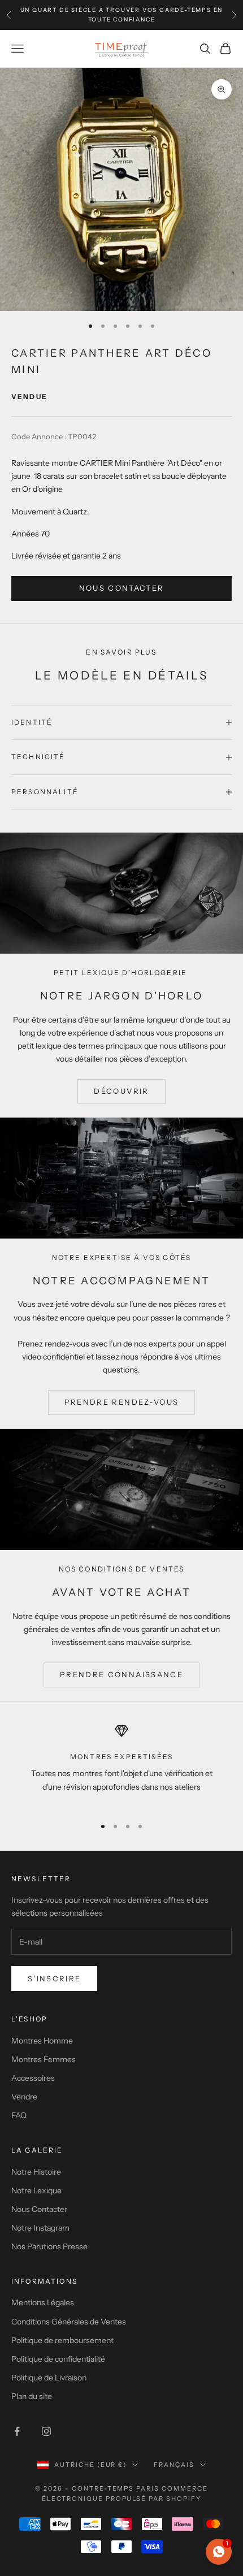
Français (174, 2465)
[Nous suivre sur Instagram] (46, 2431)
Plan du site (32, 2396)
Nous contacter (122, 588)
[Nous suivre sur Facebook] (17, 2431)
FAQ (19, 2115)
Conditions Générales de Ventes (69, 2322)
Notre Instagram (40, 2228)
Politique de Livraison (49, 2378)
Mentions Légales (43, 2302)
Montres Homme (42, 2041)
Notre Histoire (36, 2172)
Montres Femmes (44, 2059)
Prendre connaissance (121, 1674)
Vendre (24, 2097)
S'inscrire (54, 1978)
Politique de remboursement (62, 2340)
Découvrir (121, 1091)
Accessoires (33, 2078)
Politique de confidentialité (58, 2359)
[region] (121, 1765)
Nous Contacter (39, 2209)
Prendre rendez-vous (121, 1402)
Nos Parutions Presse (49, 2246)
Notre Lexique (36, 2190)
